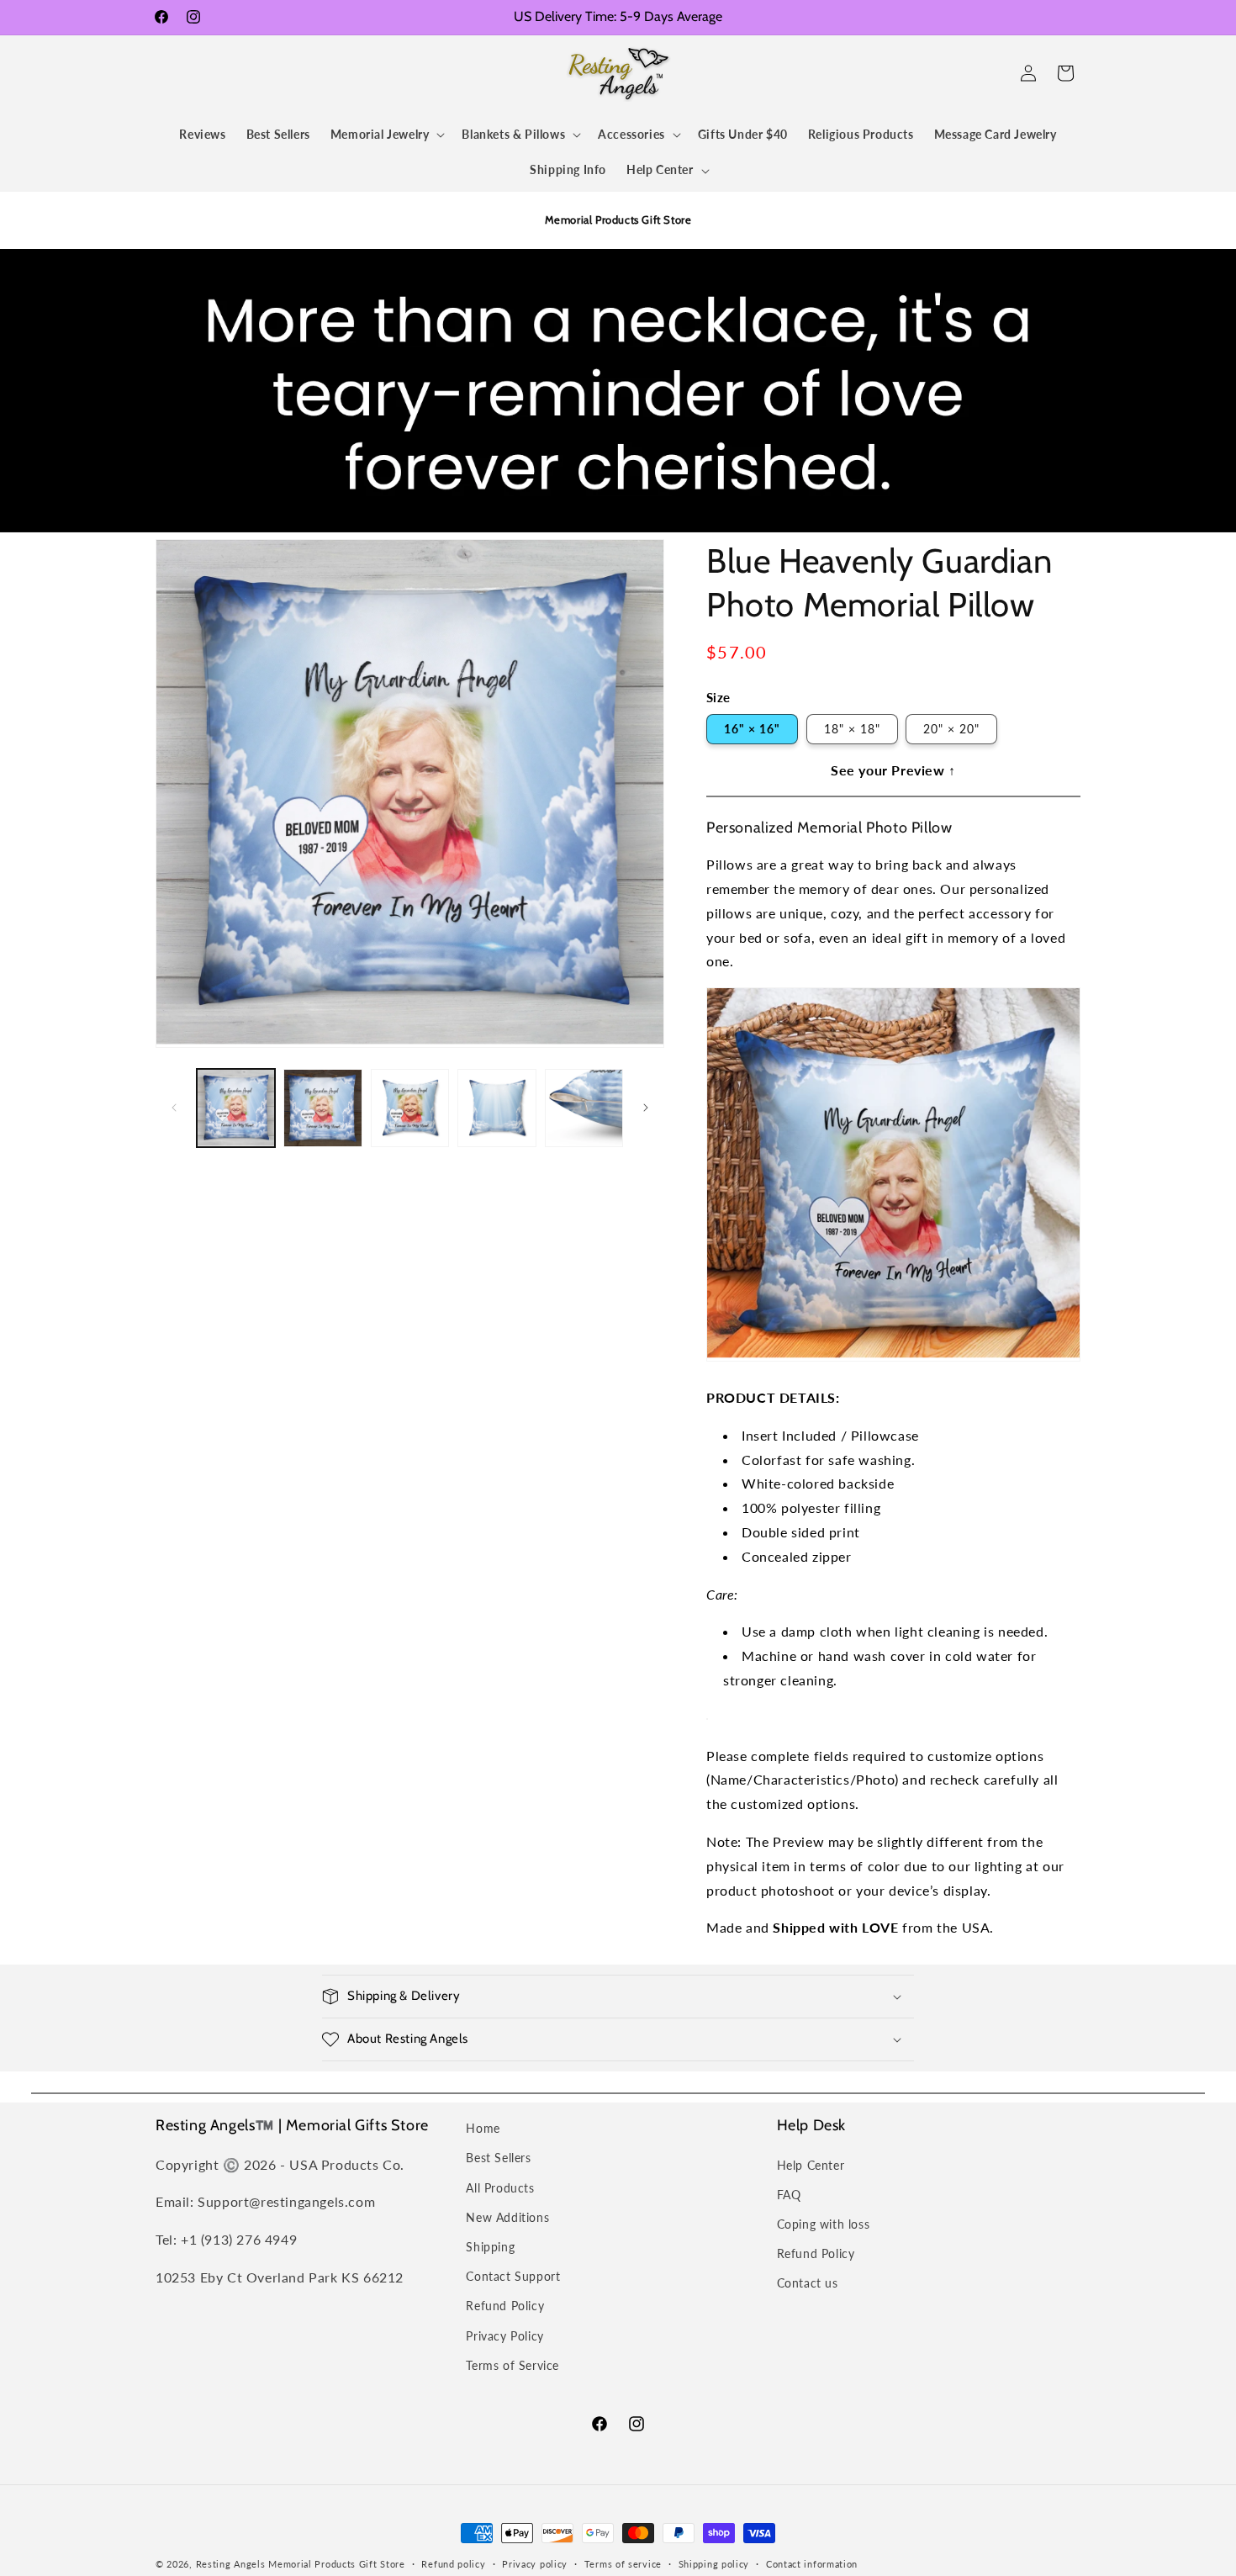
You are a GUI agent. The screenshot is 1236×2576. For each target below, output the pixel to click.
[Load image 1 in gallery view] (236, 1108)
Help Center (811, 2165)
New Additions (507, 2217)
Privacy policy (535, 2564)
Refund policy (453, 2564)
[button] (174, 73)
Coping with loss (824, 2224)
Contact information (812, 2564)
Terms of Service (512, 2365)
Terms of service (623, 2564)
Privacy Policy (504, 2336)
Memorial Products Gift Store (337, 2564)
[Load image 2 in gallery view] (322, 1108)
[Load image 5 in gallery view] (584, 1108)
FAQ (789, 2195)
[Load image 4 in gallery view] (497, 1108)
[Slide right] (646, 1108)
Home (483, 2128)
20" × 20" (951, 729)
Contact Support (513, 2276)
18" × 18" (852, 729)
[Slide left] (174, 1108)
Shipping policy (714, 2564)
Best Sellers (498, 2158)
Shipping (490, 2247)
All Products (500, 2188)
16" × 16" (752, 729)
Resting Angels (231, 2564)
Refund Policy (505, 2306)
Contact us (808, 2283)
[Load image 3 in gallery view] (410, 1108)
